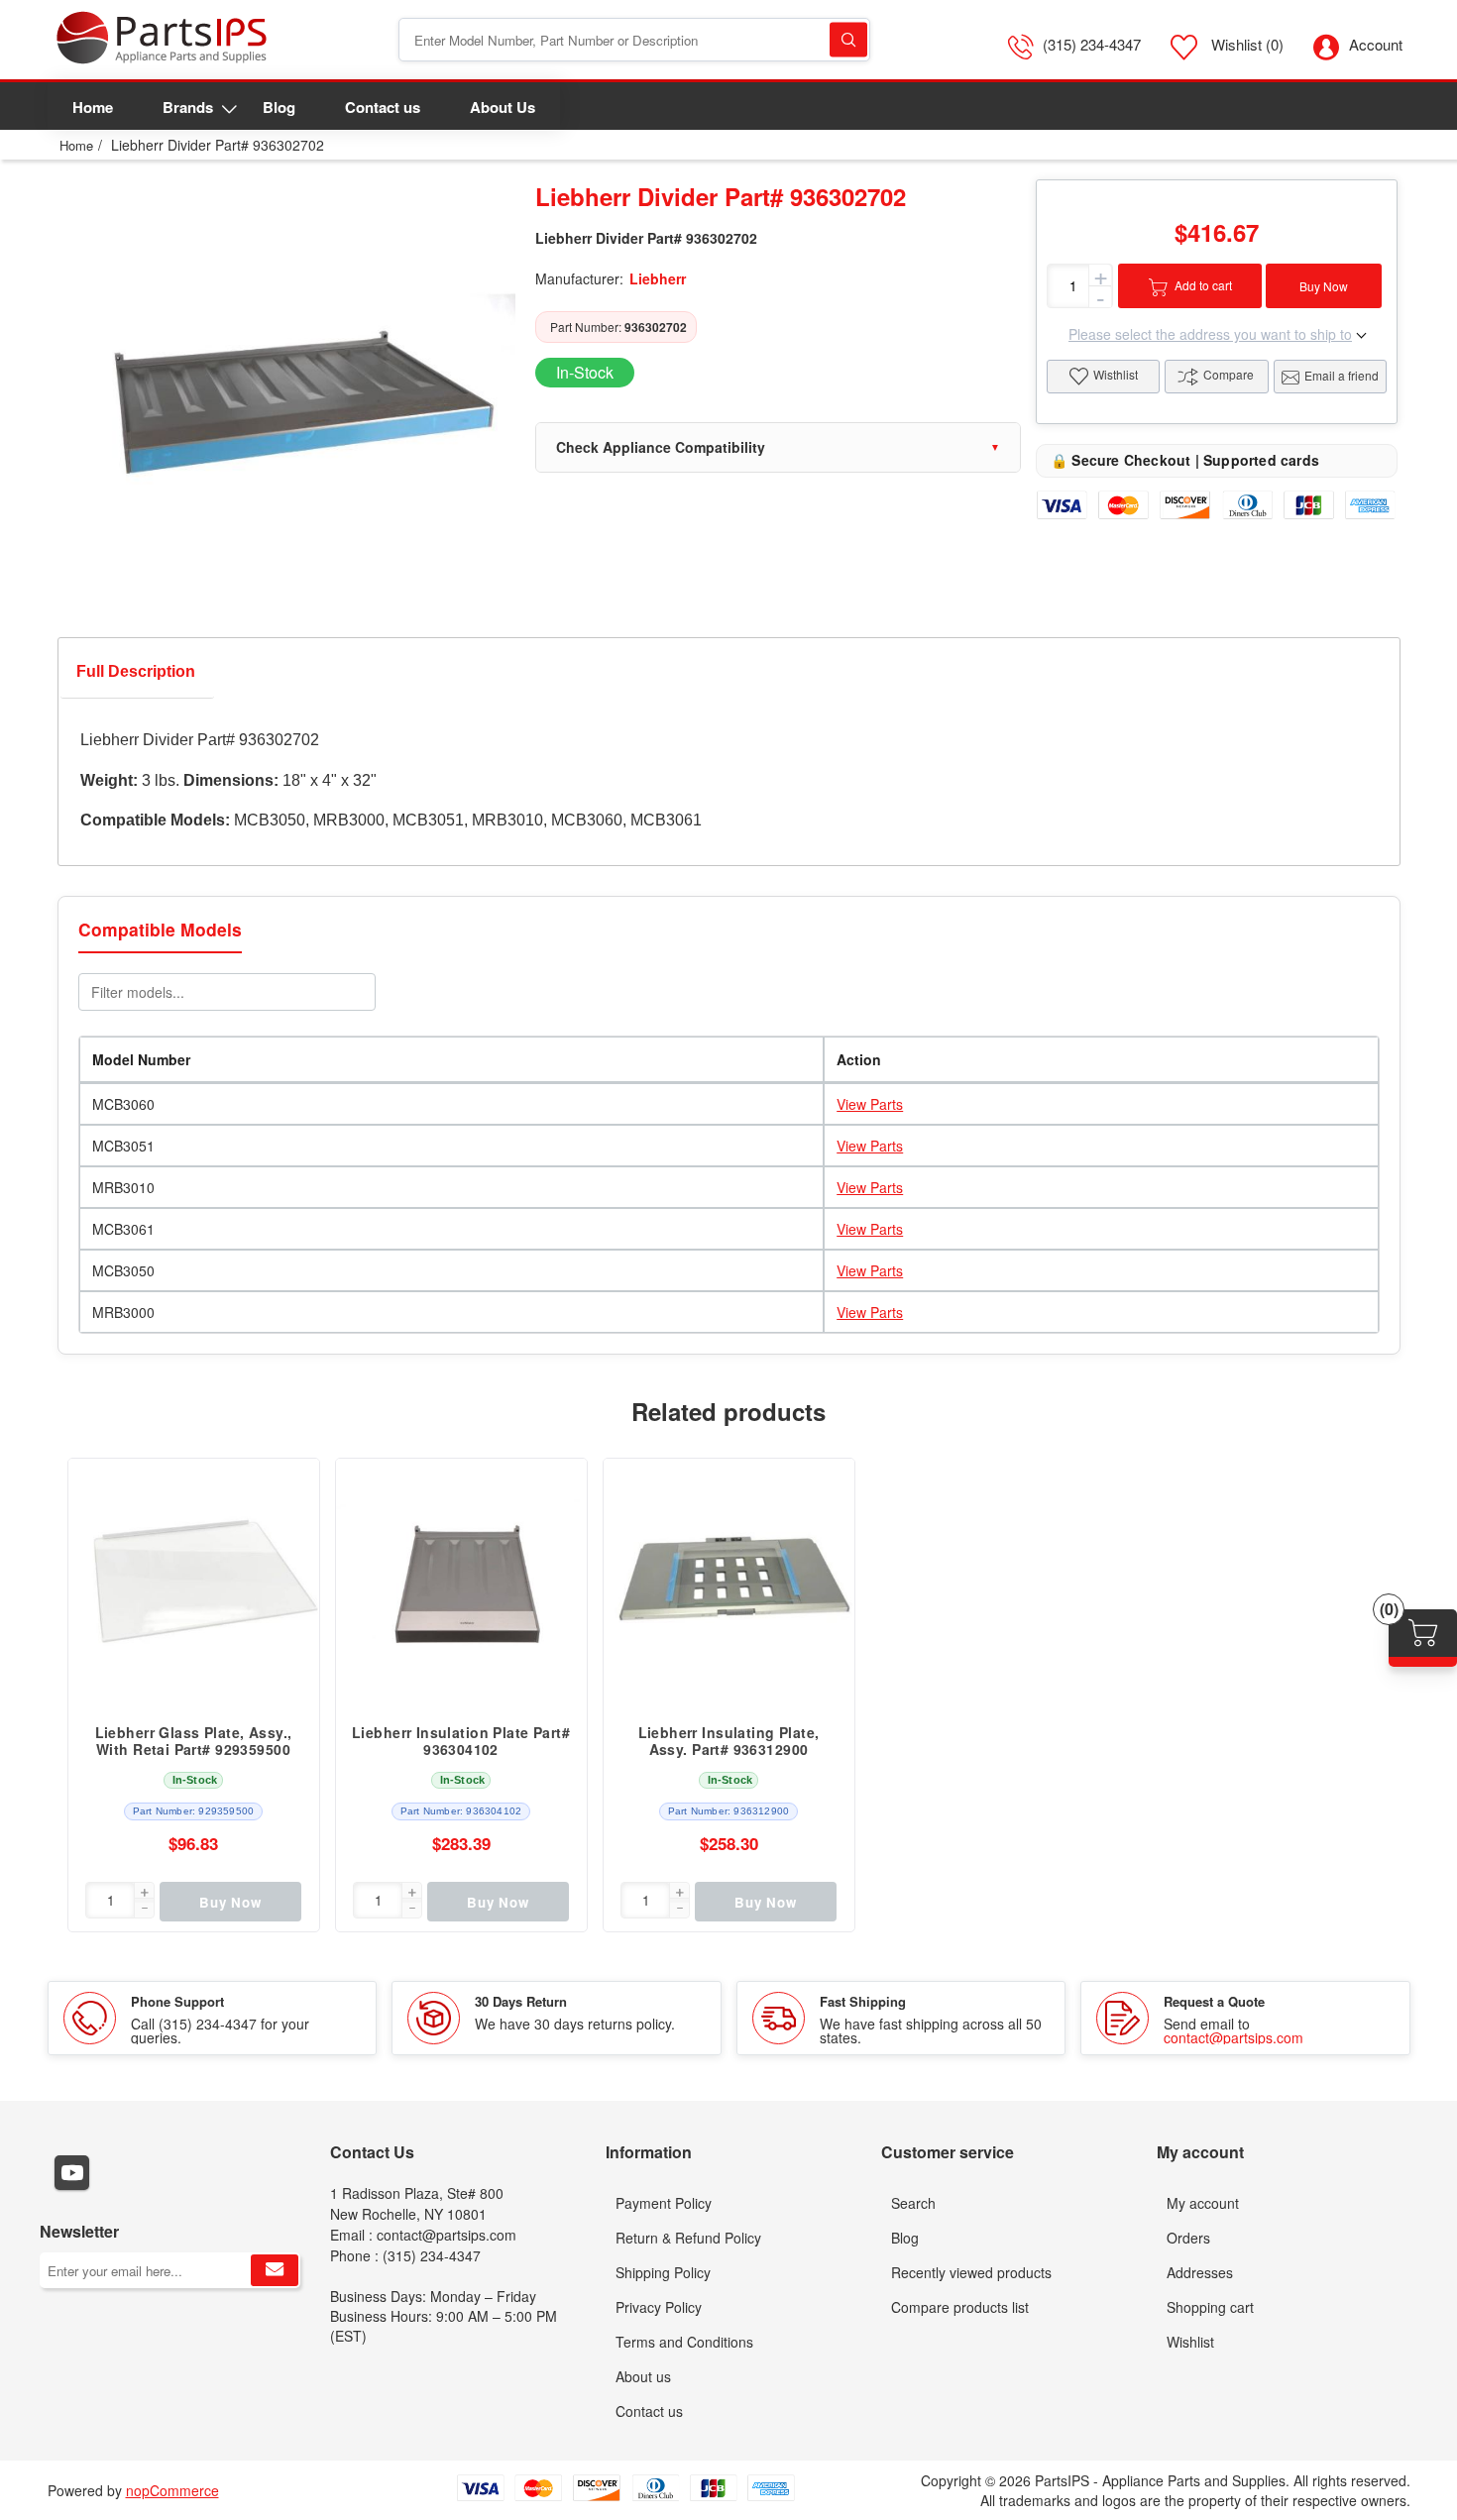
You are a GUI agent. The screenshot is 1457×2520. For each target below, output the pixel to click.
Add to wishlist (294, 1563)
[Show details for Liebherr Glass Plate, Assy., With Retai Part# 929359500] (194, 1584)
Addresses (1200, 2272)
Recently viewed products (971, 2272)
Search (848, 40)
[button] (144, 1893)
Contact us (649, 2411)
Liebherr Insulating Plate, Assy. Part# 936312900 (729, 1741)
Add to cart (1203, 285)
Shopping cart (1210, 2307)
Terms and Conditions (684, 2342)
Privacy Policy (659, 2307)
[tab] (136, 676)
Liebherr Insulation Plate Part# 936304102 (461, 1741)
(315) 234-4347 (1092, 44)
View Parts (870, 1104)
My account (1203, 2203)
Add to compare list (294, 1523)
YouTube (72, 2173)
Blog (905, 2238)
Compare (1229, 374)
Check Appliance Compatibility (661, 447)
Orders (1188, 2238)
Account (1376, 44)
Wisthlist (1116, 374)
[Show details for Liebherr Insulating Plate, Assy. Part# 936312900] (729, 1584)
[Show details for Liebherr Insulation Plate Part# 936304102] (461, 1584)
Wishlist (1190, 2342)
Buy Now (1324, 286)
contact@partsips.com (1233, 2037)
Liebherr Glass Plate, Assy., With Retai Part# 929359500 (194, 1741)
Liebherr (658, 278)
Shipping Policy (663, 2272)
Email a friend (1342, 375)
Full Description (136, 671)
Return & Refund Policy (688, 2238)
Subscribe (275, 2270)
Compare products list (960, 2307)
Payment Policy (664, 2203)
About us (643, 2376)
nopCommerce (172, 2490)
